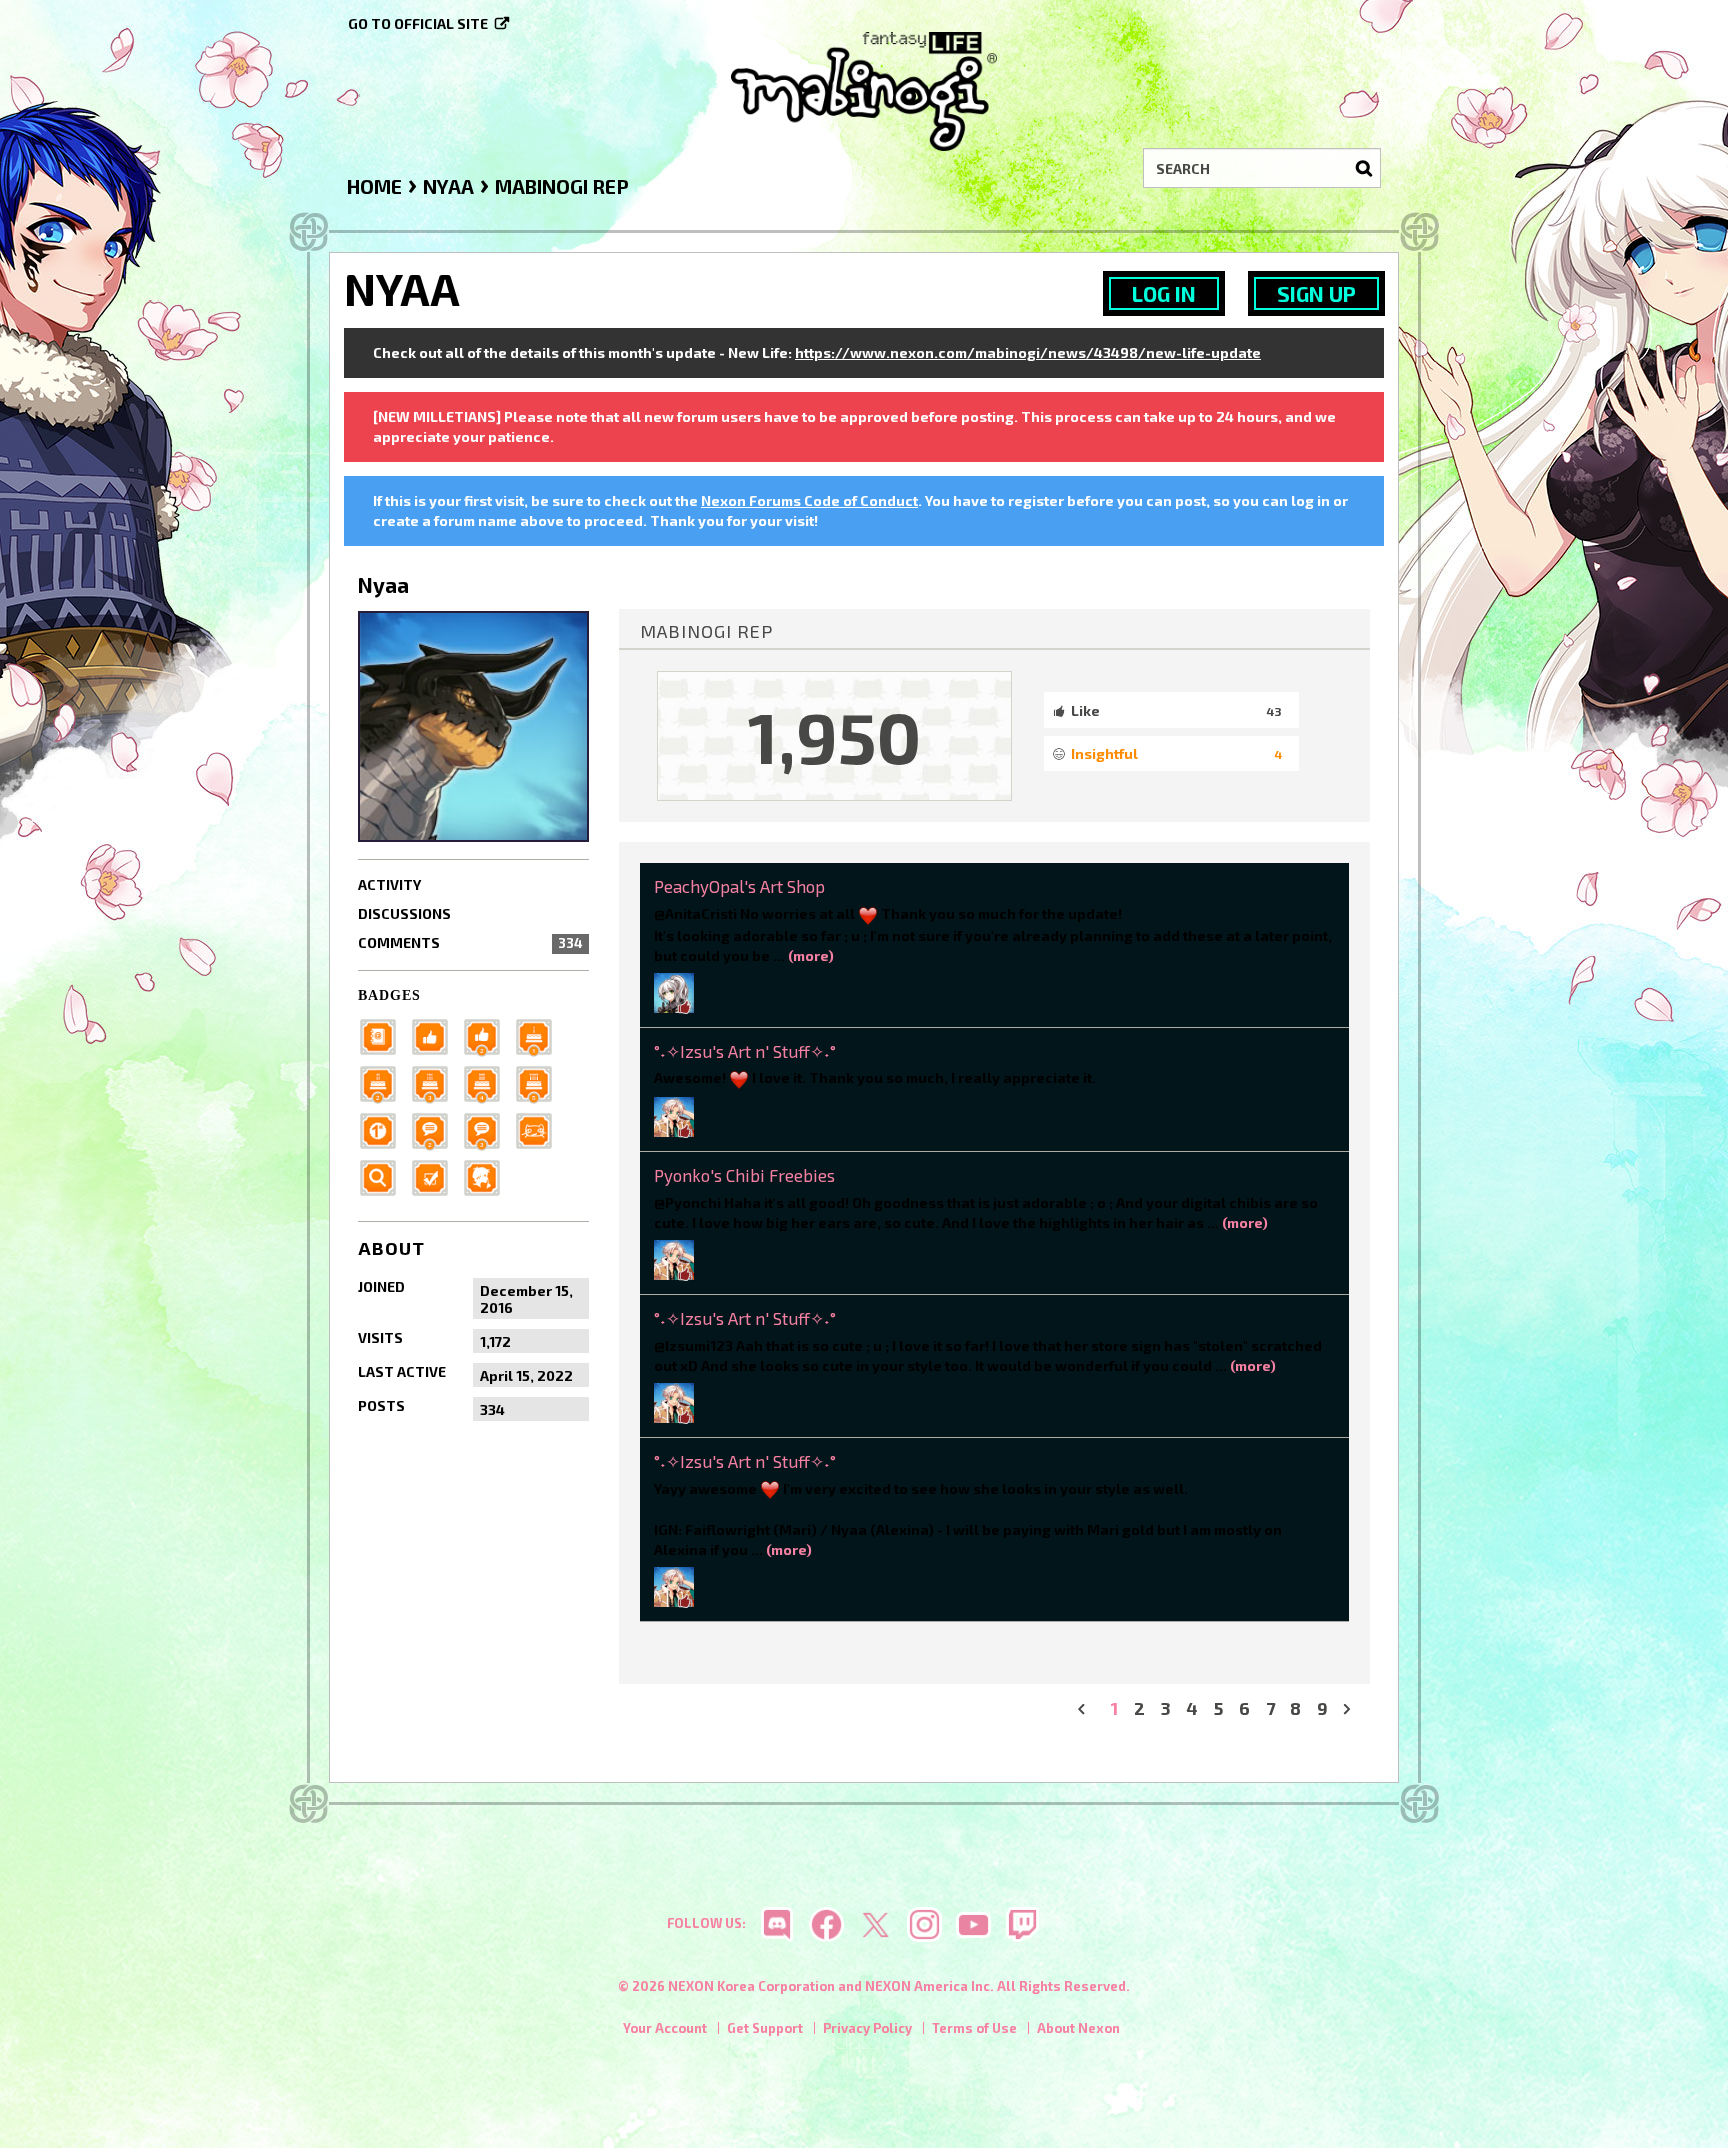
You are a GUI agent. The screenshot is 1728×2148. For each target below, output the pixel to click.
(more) (811, 955)
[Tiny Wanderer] (436, 1129)
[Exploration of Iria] (488, 1082)
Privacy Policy (867, 2028)
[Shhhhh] (488, 1176)
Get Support (765, 2028)
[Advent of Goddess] (540, 1035)
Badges (389, 995)
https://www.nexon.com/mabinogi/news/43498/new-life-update (1028, 352)
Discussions (404, 913)
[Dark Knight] (436, 1082)
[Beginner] (436, 1035)
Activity (389, 884)
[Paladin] (384, 1082)
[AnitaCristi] (674, 990)
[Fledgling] (488, 1035)
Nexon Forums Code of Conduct (809, 500)
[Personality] (540, 1129)
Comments (470, 942)
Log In (1164, 293)
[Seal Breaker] (384, 1129)
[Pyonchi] (674, 1257)
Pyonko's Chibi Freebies (744, 1175)
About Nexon (1078, 2028)
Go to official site (418, 23)
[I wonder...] (384, 1176)
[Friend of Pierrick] (384, 1035)
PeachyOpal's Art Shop (739, 886)
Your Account (665, 2028)
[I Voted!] (436, 1176)
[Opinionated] (488, 1129)
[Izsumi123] (674, 1114)
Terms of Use (974, 2028)
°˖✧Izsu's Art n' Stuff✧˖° (745, 1051)
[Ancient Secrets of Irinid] (540, 1082)
